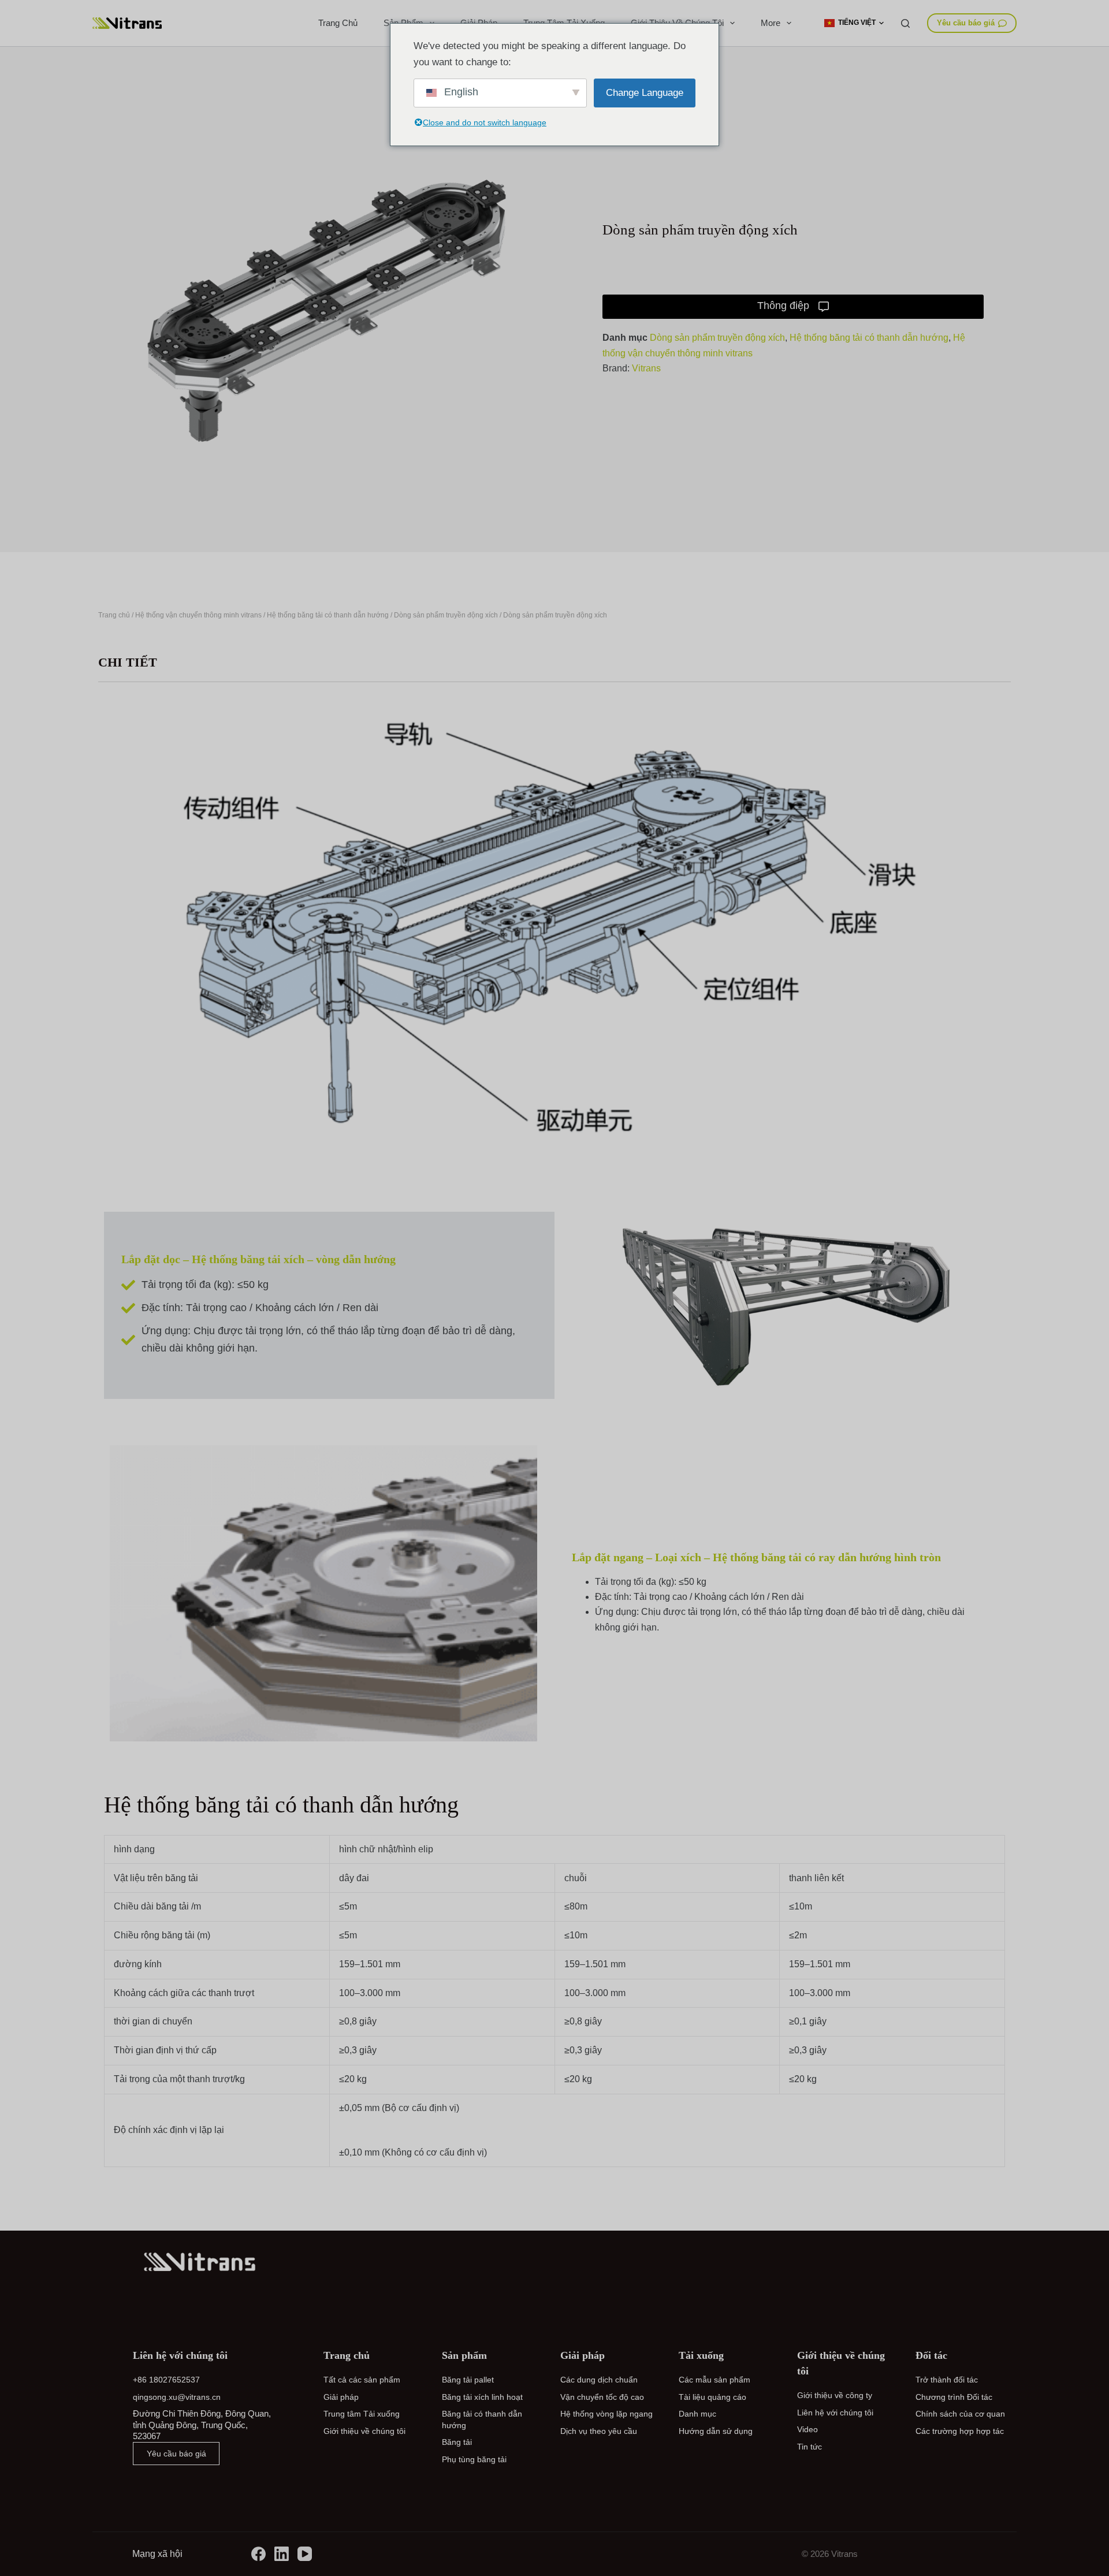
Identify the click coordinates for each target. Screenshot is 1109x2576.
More (771, 23)
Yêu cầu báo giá (966, 23)
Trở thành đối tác (947, 2380)
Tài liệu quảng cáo (712, 2397)
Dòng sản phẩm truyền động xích (717, 338)
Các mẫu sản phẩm (714, 2380)
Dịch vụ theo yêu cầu (599, 2431)
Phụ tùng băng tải (474, 2459)
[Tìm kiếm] (905, 23)
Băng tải (457, 2442)
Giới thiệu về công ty (835, 2395)
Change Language (645, 93)
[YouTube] (305, 2554)
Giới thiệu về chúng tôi (364, 2431)
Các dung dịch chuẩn (599, 2380)
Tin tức (810, 2447)
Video (807, 2429)
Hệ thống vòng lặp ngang (606, 2414)
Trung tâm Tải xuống (362, 2414)
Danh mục (697, 2414)
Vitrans (646, 368)
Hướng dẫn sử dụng (716, 2431)
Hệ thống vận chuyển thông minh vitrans (198, 615)
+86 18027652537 (166, 2380)
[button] (854, 23)
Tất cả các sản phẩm (362, 2380)
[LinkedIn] (282, 2554)
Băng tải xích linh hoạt (482, 2397)
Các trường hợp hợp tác (960, 2431)
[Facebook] (258, 2554)
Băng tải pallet (468, 2380)
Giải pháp (341, 2397)
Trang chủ (338, 23)
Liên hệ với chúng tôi (835, 2413)
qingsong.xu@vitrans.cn (177, 2397)
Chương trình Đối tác (954, 2397)
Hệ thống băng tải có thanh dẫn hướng (869, 338)
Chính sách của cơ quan (960, 2414)
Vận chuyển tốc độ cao (602, 2397)
